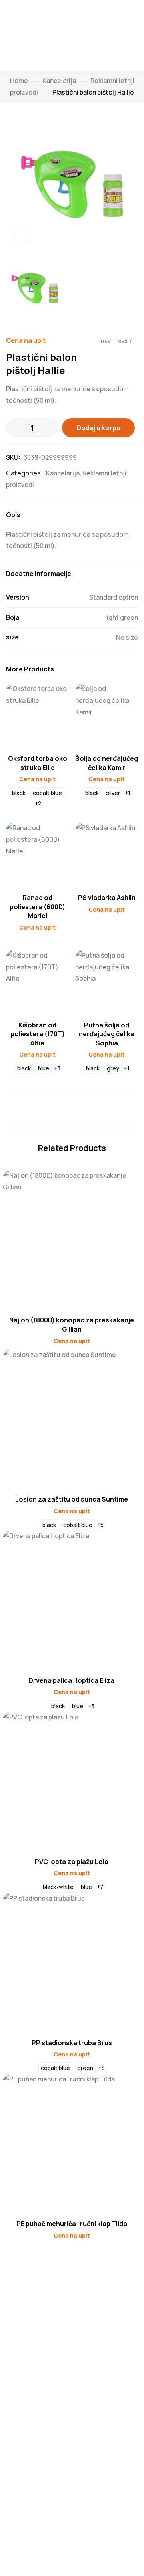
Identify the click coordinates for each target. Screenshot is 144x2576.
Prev (104, 341)
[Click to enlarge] (22, 234)
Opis (13, 515)
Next (125, 341)
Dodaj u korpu (99, 428)
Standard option (114, 597)
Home (19, 81)
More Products (30, 669)
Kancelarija (59, 81)
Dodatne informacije (39, 574)
